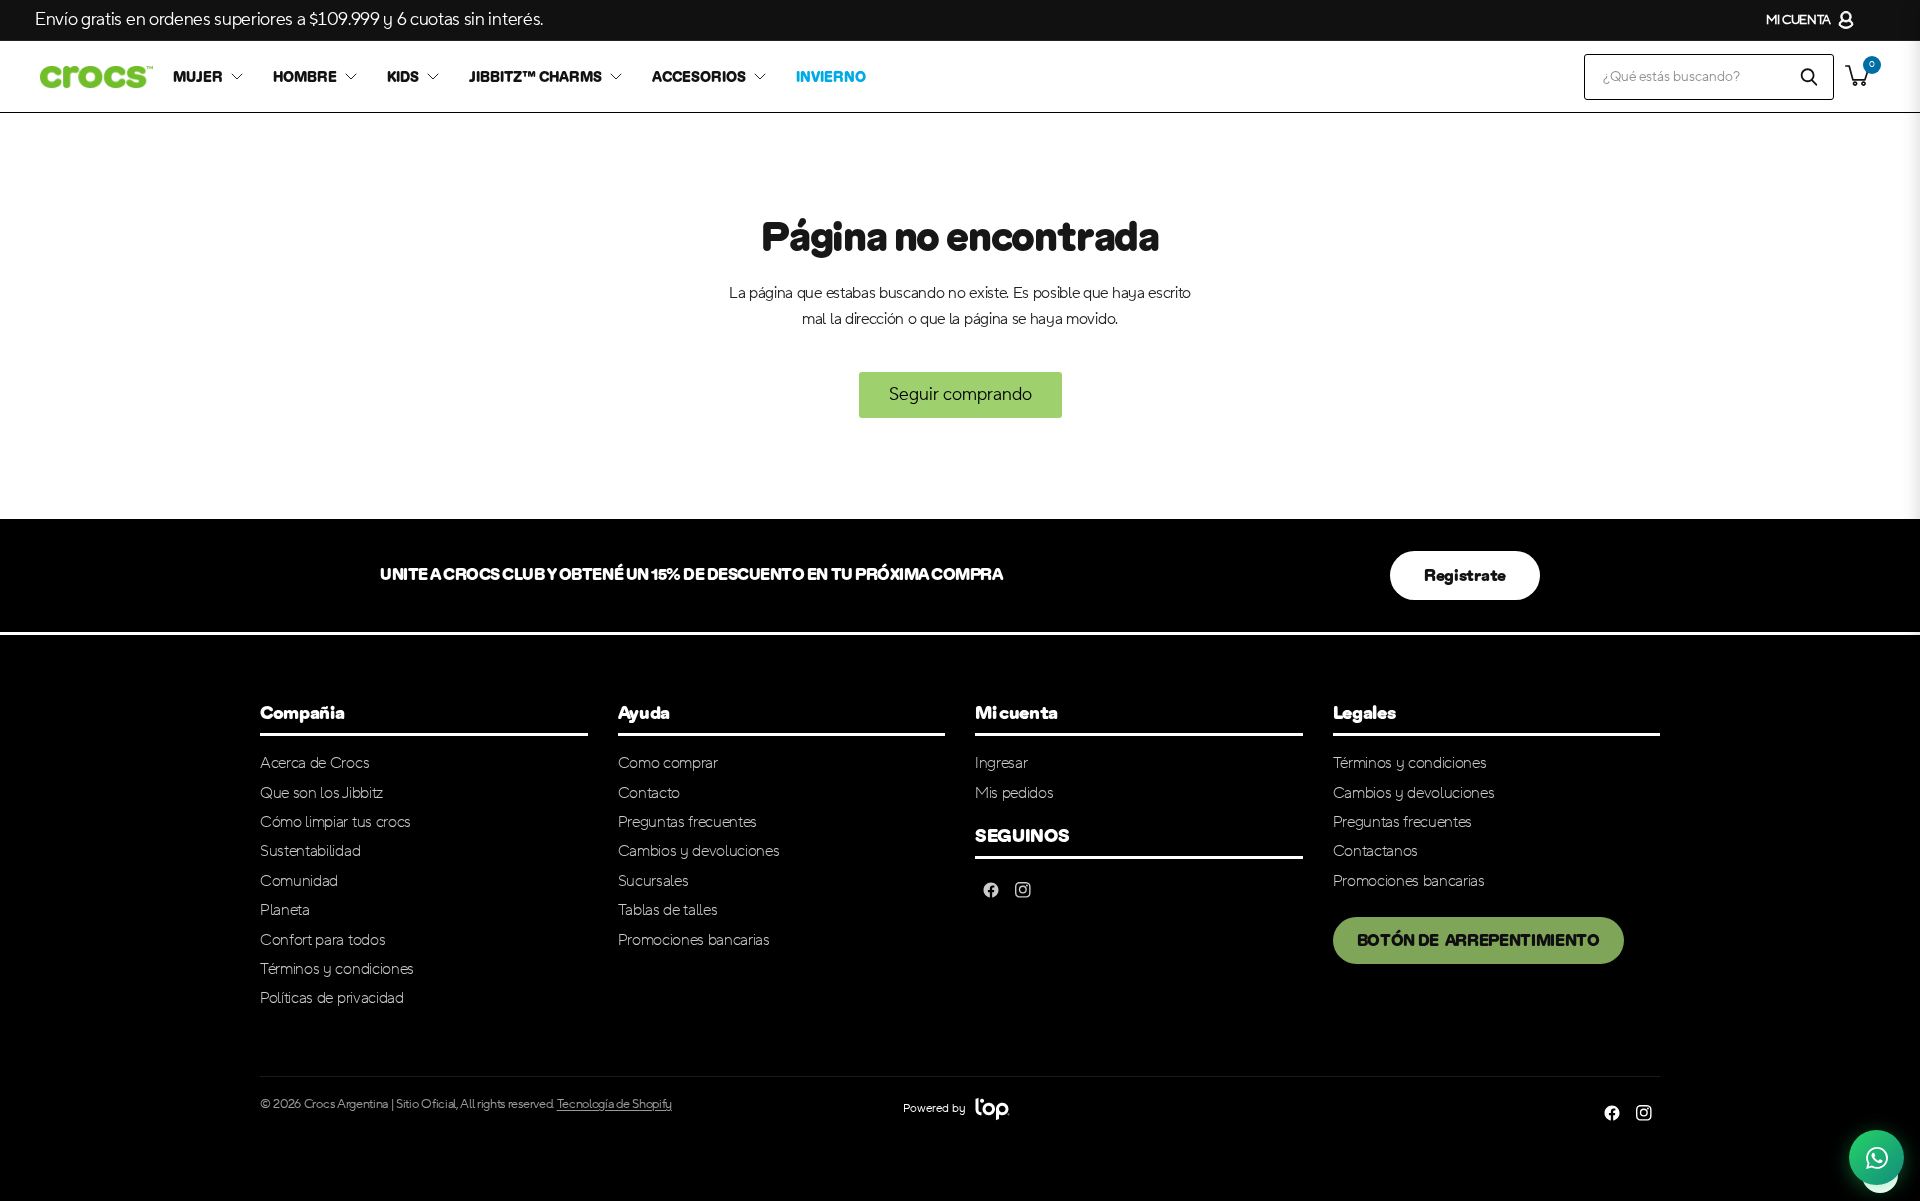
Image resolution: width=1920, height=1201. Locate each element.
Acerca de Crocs (314, 763)
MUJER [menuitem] (198, 77)
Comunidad (299, 881)
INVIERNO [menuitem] (831, 77)
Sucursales (653, 881)
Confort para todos (322, 940)
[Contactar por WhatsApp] (1876, 1153)
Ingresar (1001, 763)
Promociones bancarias (694, 940)
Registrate (1465, 575)
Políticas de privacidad (332, 998)
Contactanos (1375, 851)
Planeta (285, 910)
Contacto (649, 793)
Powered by (935, 1108)
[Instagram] (1023, 890)
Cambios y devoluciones (699, 851)
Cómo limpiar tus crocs (335, 822)
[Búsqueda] (1809, 77)
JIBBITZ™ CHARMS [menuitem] (535, 77)
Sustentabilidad (310, 851)
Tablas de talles (668, 910)
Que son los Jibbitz (321, 793)
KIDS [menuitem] (403, 77)
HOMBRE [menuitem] (305, 77)
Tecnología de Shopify (614, 1104)
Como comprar (668, 763)
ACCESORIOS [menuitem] (699, 77)
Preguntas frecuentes (688, 822)
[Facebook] (991, 890)
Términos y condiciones (337, 969)
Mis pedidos (1014, 793)
